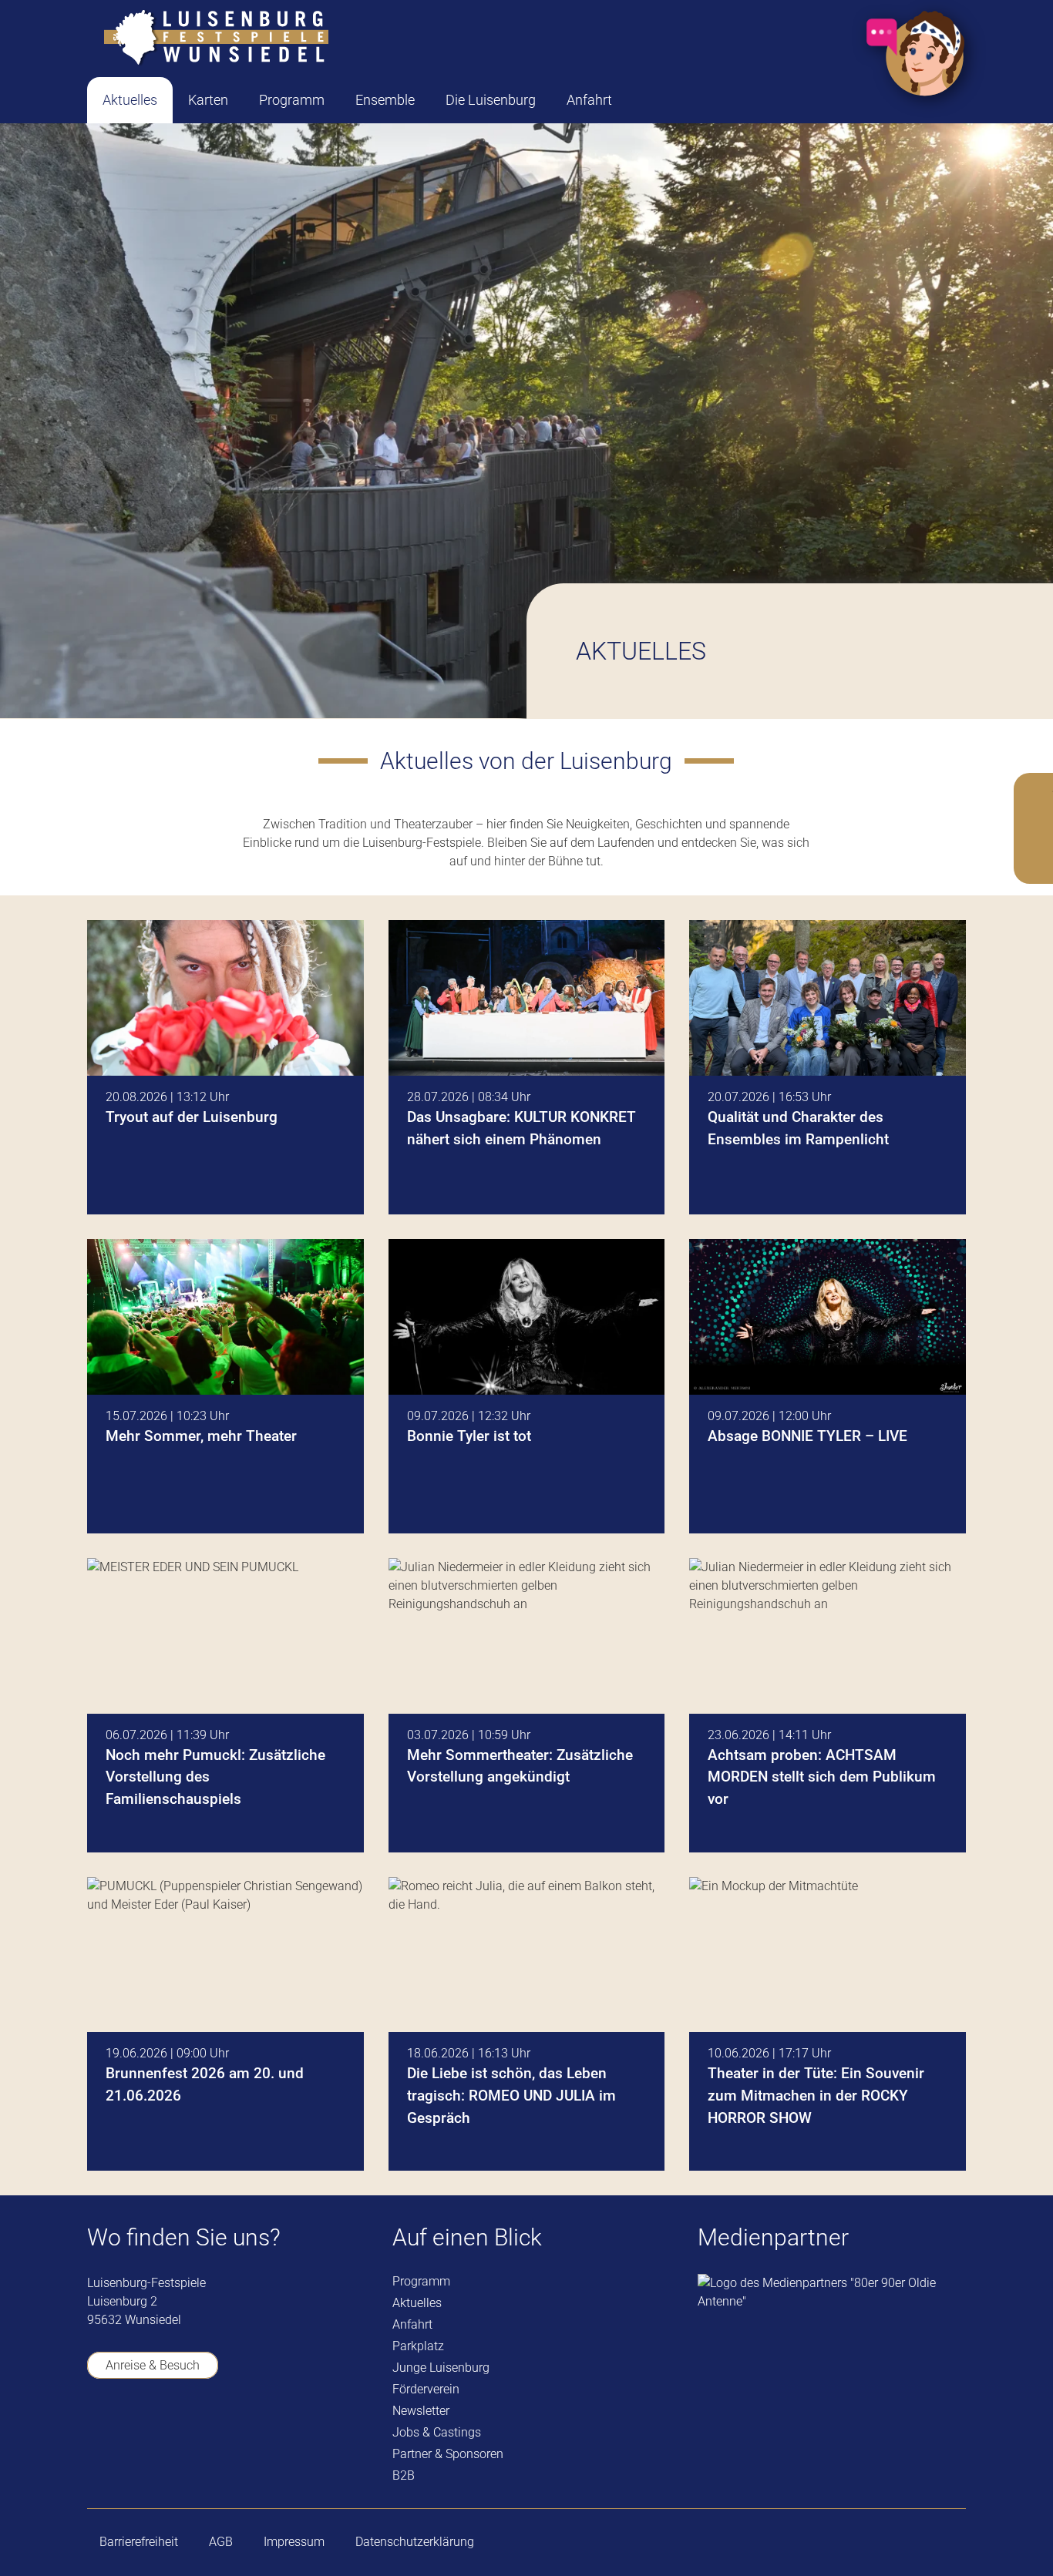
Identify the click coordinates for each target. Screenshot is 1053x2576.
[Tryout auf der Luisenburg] (225, 1067)
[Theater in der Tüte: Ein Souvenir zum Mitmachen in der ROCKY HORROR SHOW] (828, 2024)
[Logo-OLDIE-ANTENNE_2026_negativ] (832, 2292)
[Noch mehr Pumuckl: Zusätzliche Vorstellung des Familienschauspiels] (225, 1705)
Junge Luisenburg (441, 2368)
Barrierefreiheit (139, 2542)
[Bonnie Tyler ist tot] (527, 1386)
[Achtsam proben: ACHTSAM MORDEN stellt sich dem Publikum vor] (828, 1705)
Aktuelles (417, 2303)
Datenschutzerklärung (415, 2542)
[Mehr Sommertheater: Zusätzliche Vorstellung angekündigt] (527, 1705)
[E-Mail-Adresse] (274, 2432)
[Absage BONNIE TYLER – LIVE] (828, 1386)
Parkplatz (418, 2346)
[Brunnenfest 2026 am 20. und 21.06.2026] (225, 2024)
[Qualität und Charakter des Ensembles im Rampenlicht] (828, 1067)
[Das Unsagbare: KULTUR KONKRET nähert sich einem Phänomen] (527, 1067)
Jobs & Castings (437, 2432)
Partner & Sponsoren (448, 2454)
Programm (421, 2281)
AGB (221, 2542)
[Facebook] (97, 2432)
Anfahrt (412, 2324)
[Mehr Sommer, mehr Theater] (225, 1386)
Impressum (294, 2542)
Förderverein (426, 2389)
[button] (241, 100)
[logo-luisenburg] (216, 39)
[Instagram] (185, 2433)
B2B (404, 2475)
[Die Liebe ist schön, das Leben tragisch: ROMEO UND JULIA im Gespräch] (527, 2024)
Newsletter (421, 2411)
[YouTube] (141, 2432)
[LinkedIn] (230, 2432)
